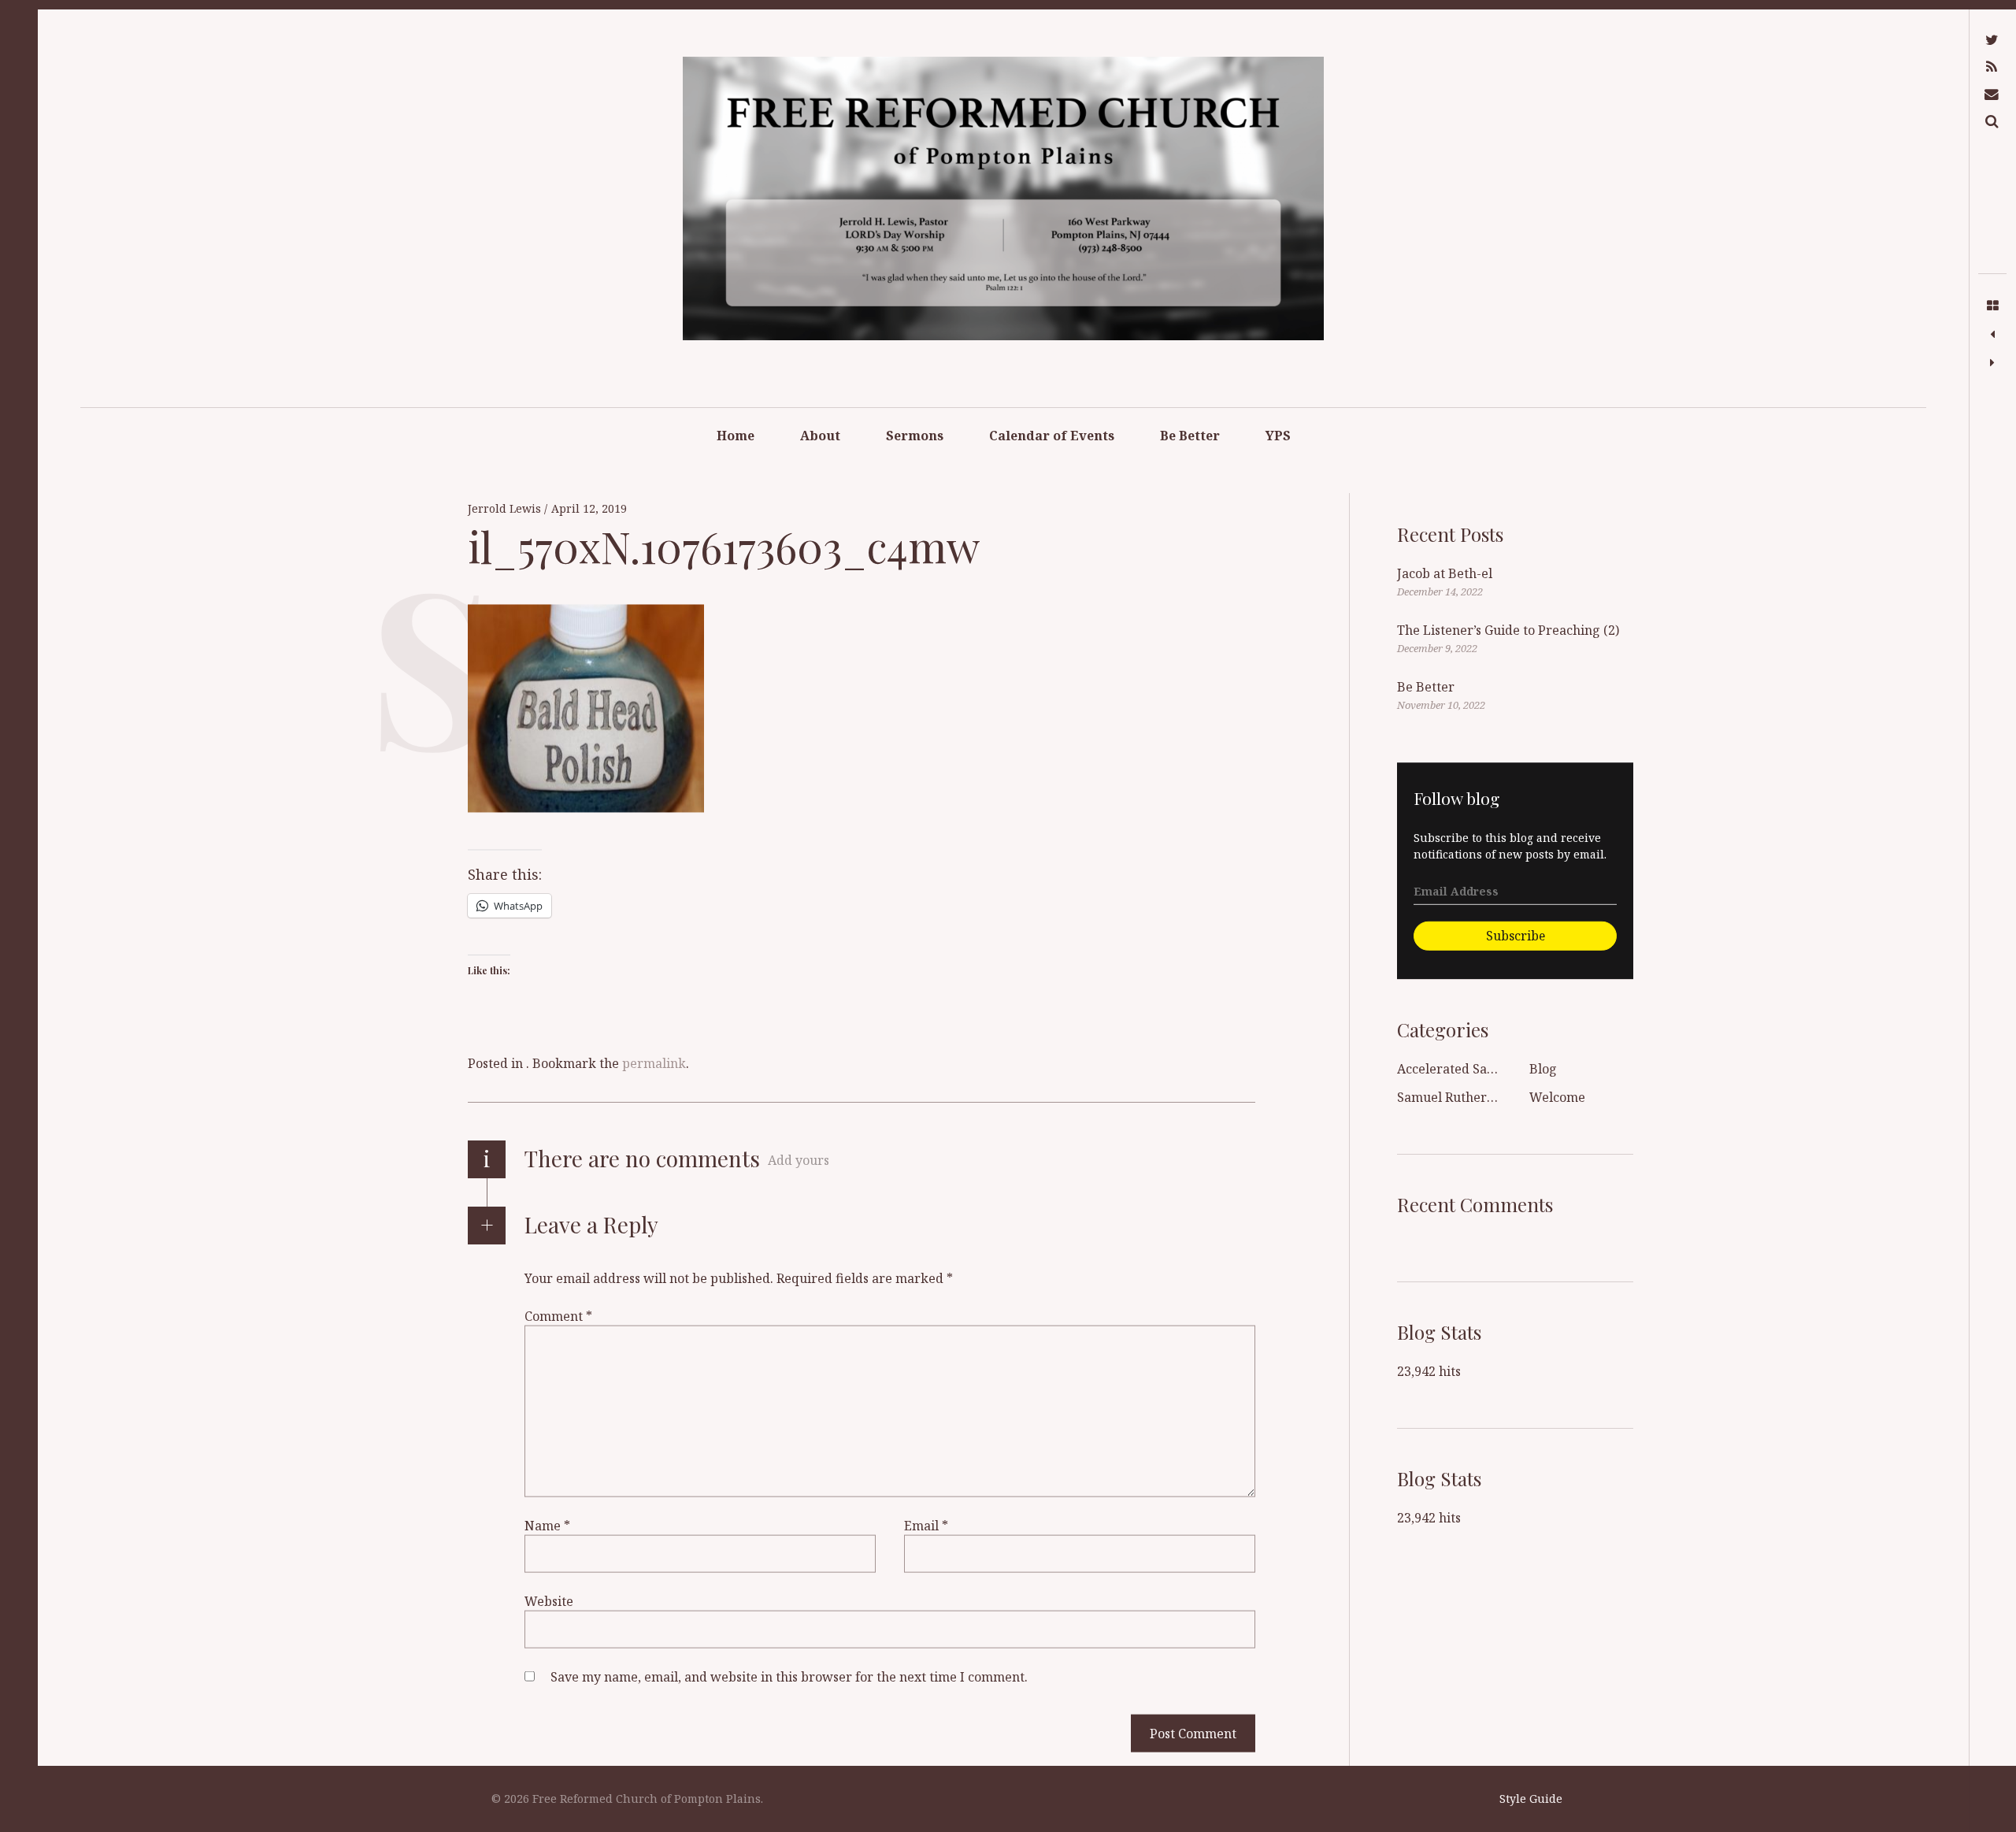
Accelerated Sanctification (1476, 1069)
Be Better (1190, 436)
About (820, 436)
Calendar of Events (1052, 436)
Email (926, 1526)
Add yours (799, 1160)
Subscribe (1516, 935)
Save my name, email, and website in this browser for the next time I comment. (789, 1677)
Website (549, 1601)
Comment (558, 1316)
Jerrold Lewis (506, 509)
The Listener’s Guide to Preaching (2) (1508, 630)
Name (547, 1526)
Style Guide (1531, 1799)
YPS (1278, 436)
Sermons (915, 436)
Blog (1543, 1069)
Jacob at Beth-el (1445, 573)
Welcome (1557, 1097)
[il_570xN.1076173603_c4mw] (1992, 335)
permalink (654, 1063)
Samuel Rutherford (1455, 1097)
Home (736, 436)
